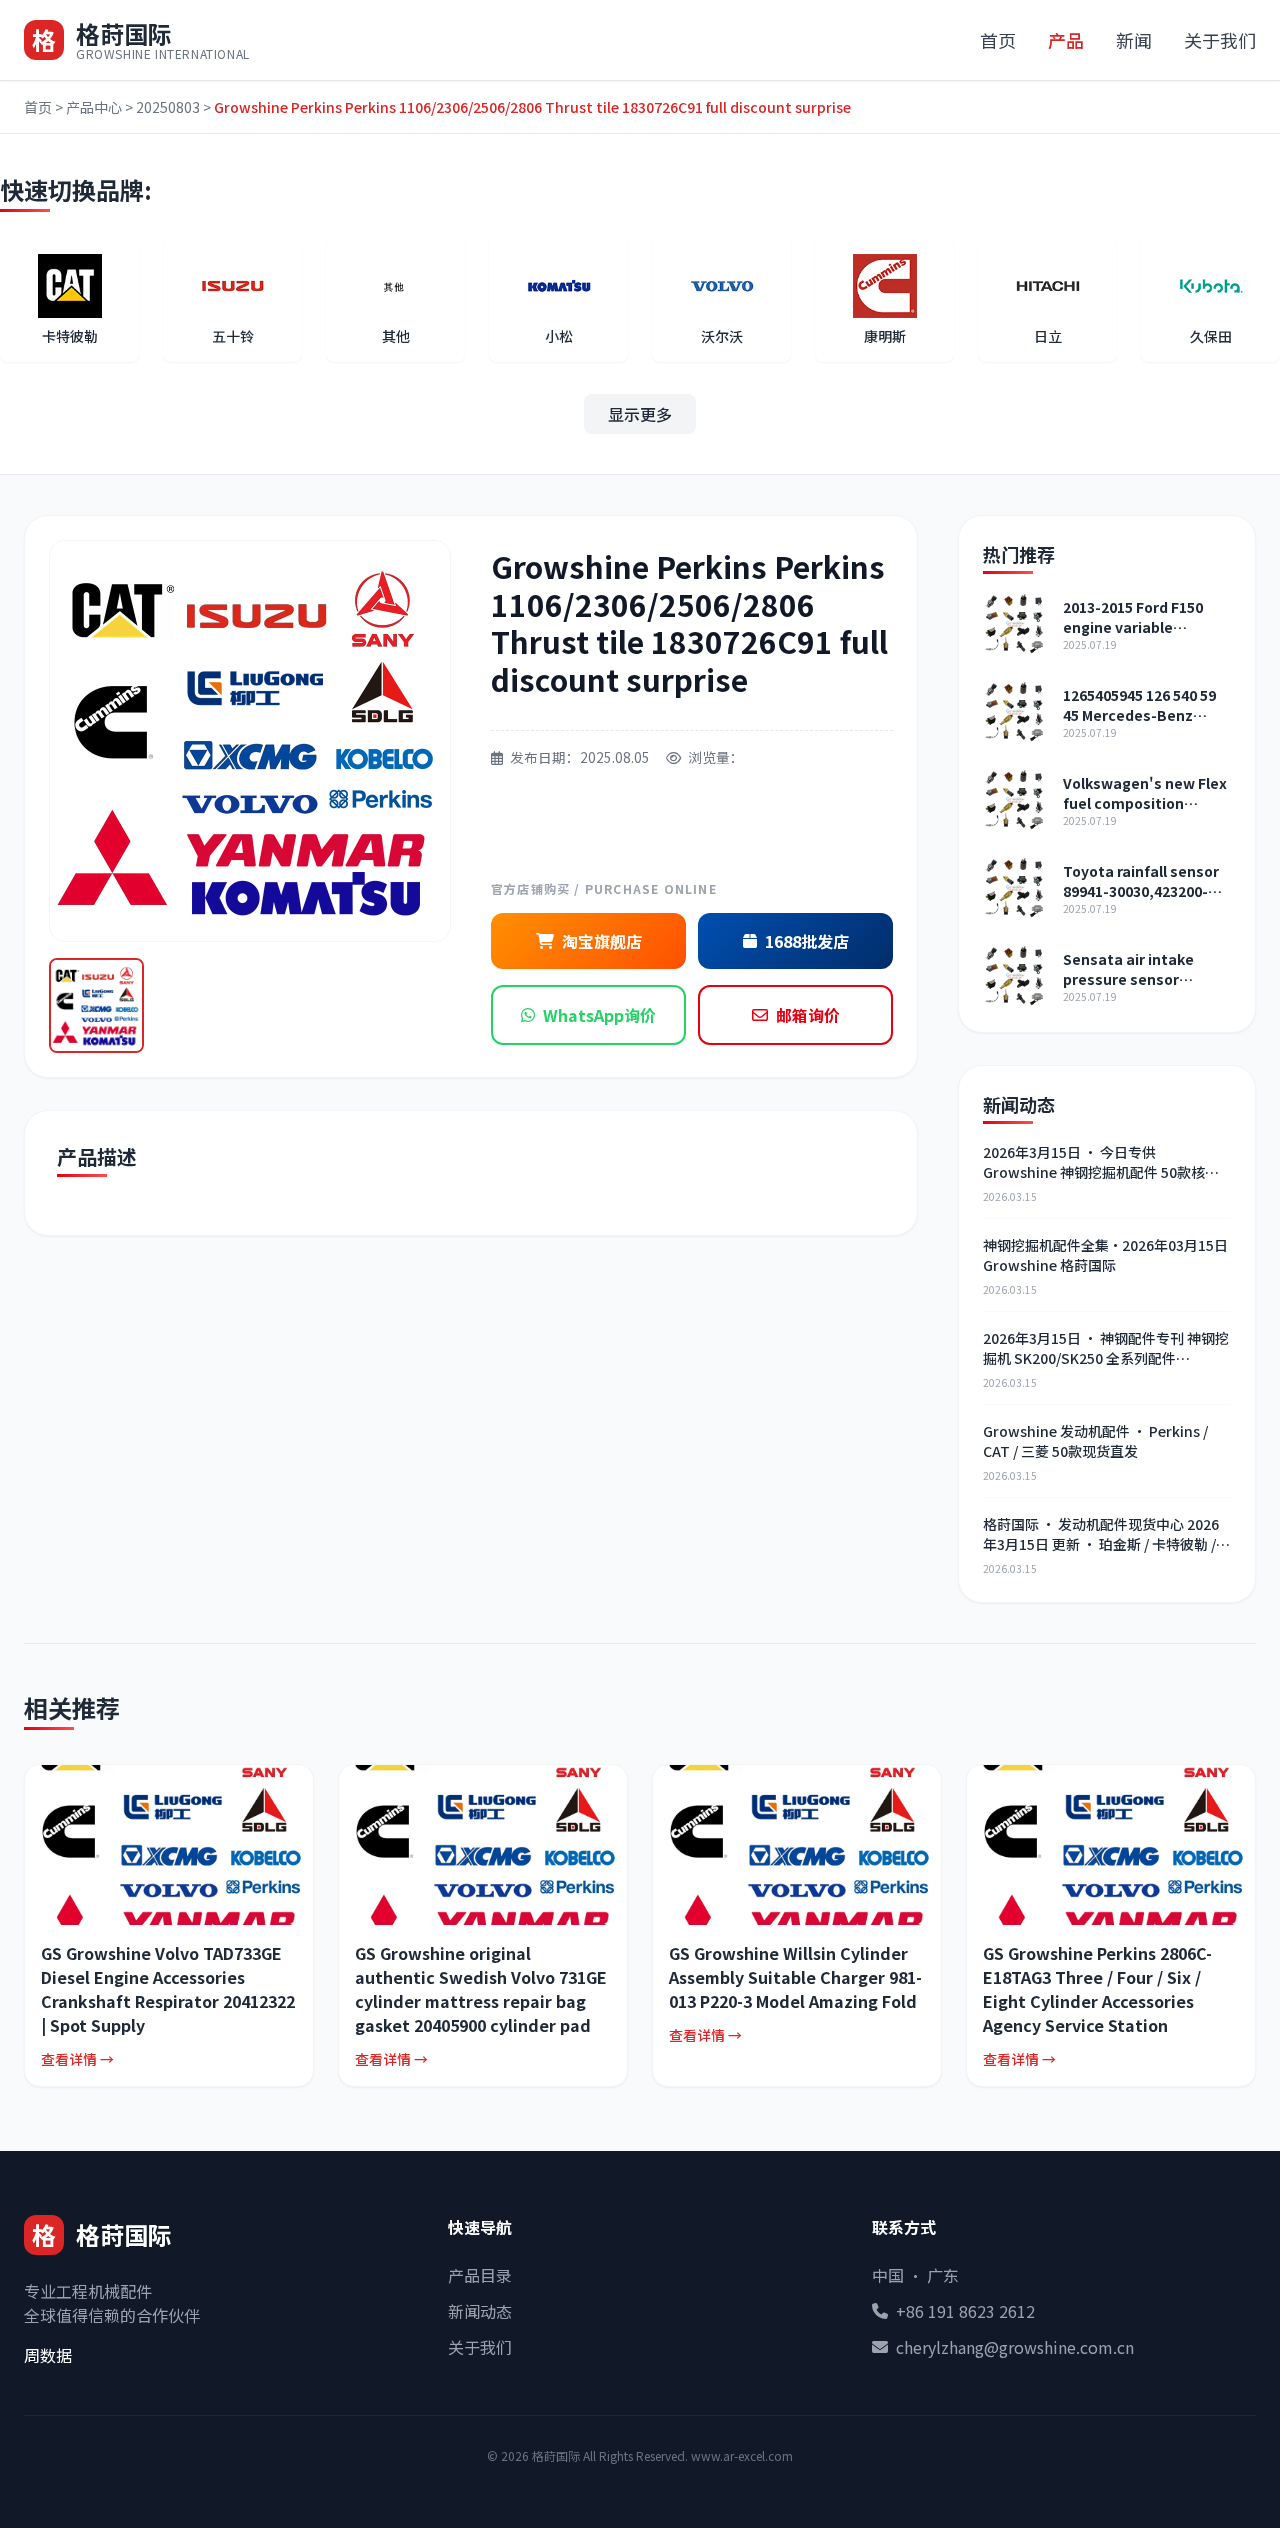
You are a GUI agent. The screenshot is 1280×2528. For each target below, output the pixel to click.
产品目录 (480, 2275)
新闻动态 (480, 2311)
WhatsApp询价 (599, 1015)
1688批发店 (807, 941)
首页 (998, 40)
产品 (1066, 40)
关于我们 (1220, 40)
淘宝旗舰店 (602, 941)
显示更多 (640, 414)
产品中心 (94, 107)
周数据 (48, 2355)
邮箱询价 (808, 1015)
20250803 (168, 107)
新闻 (1134, 40)
